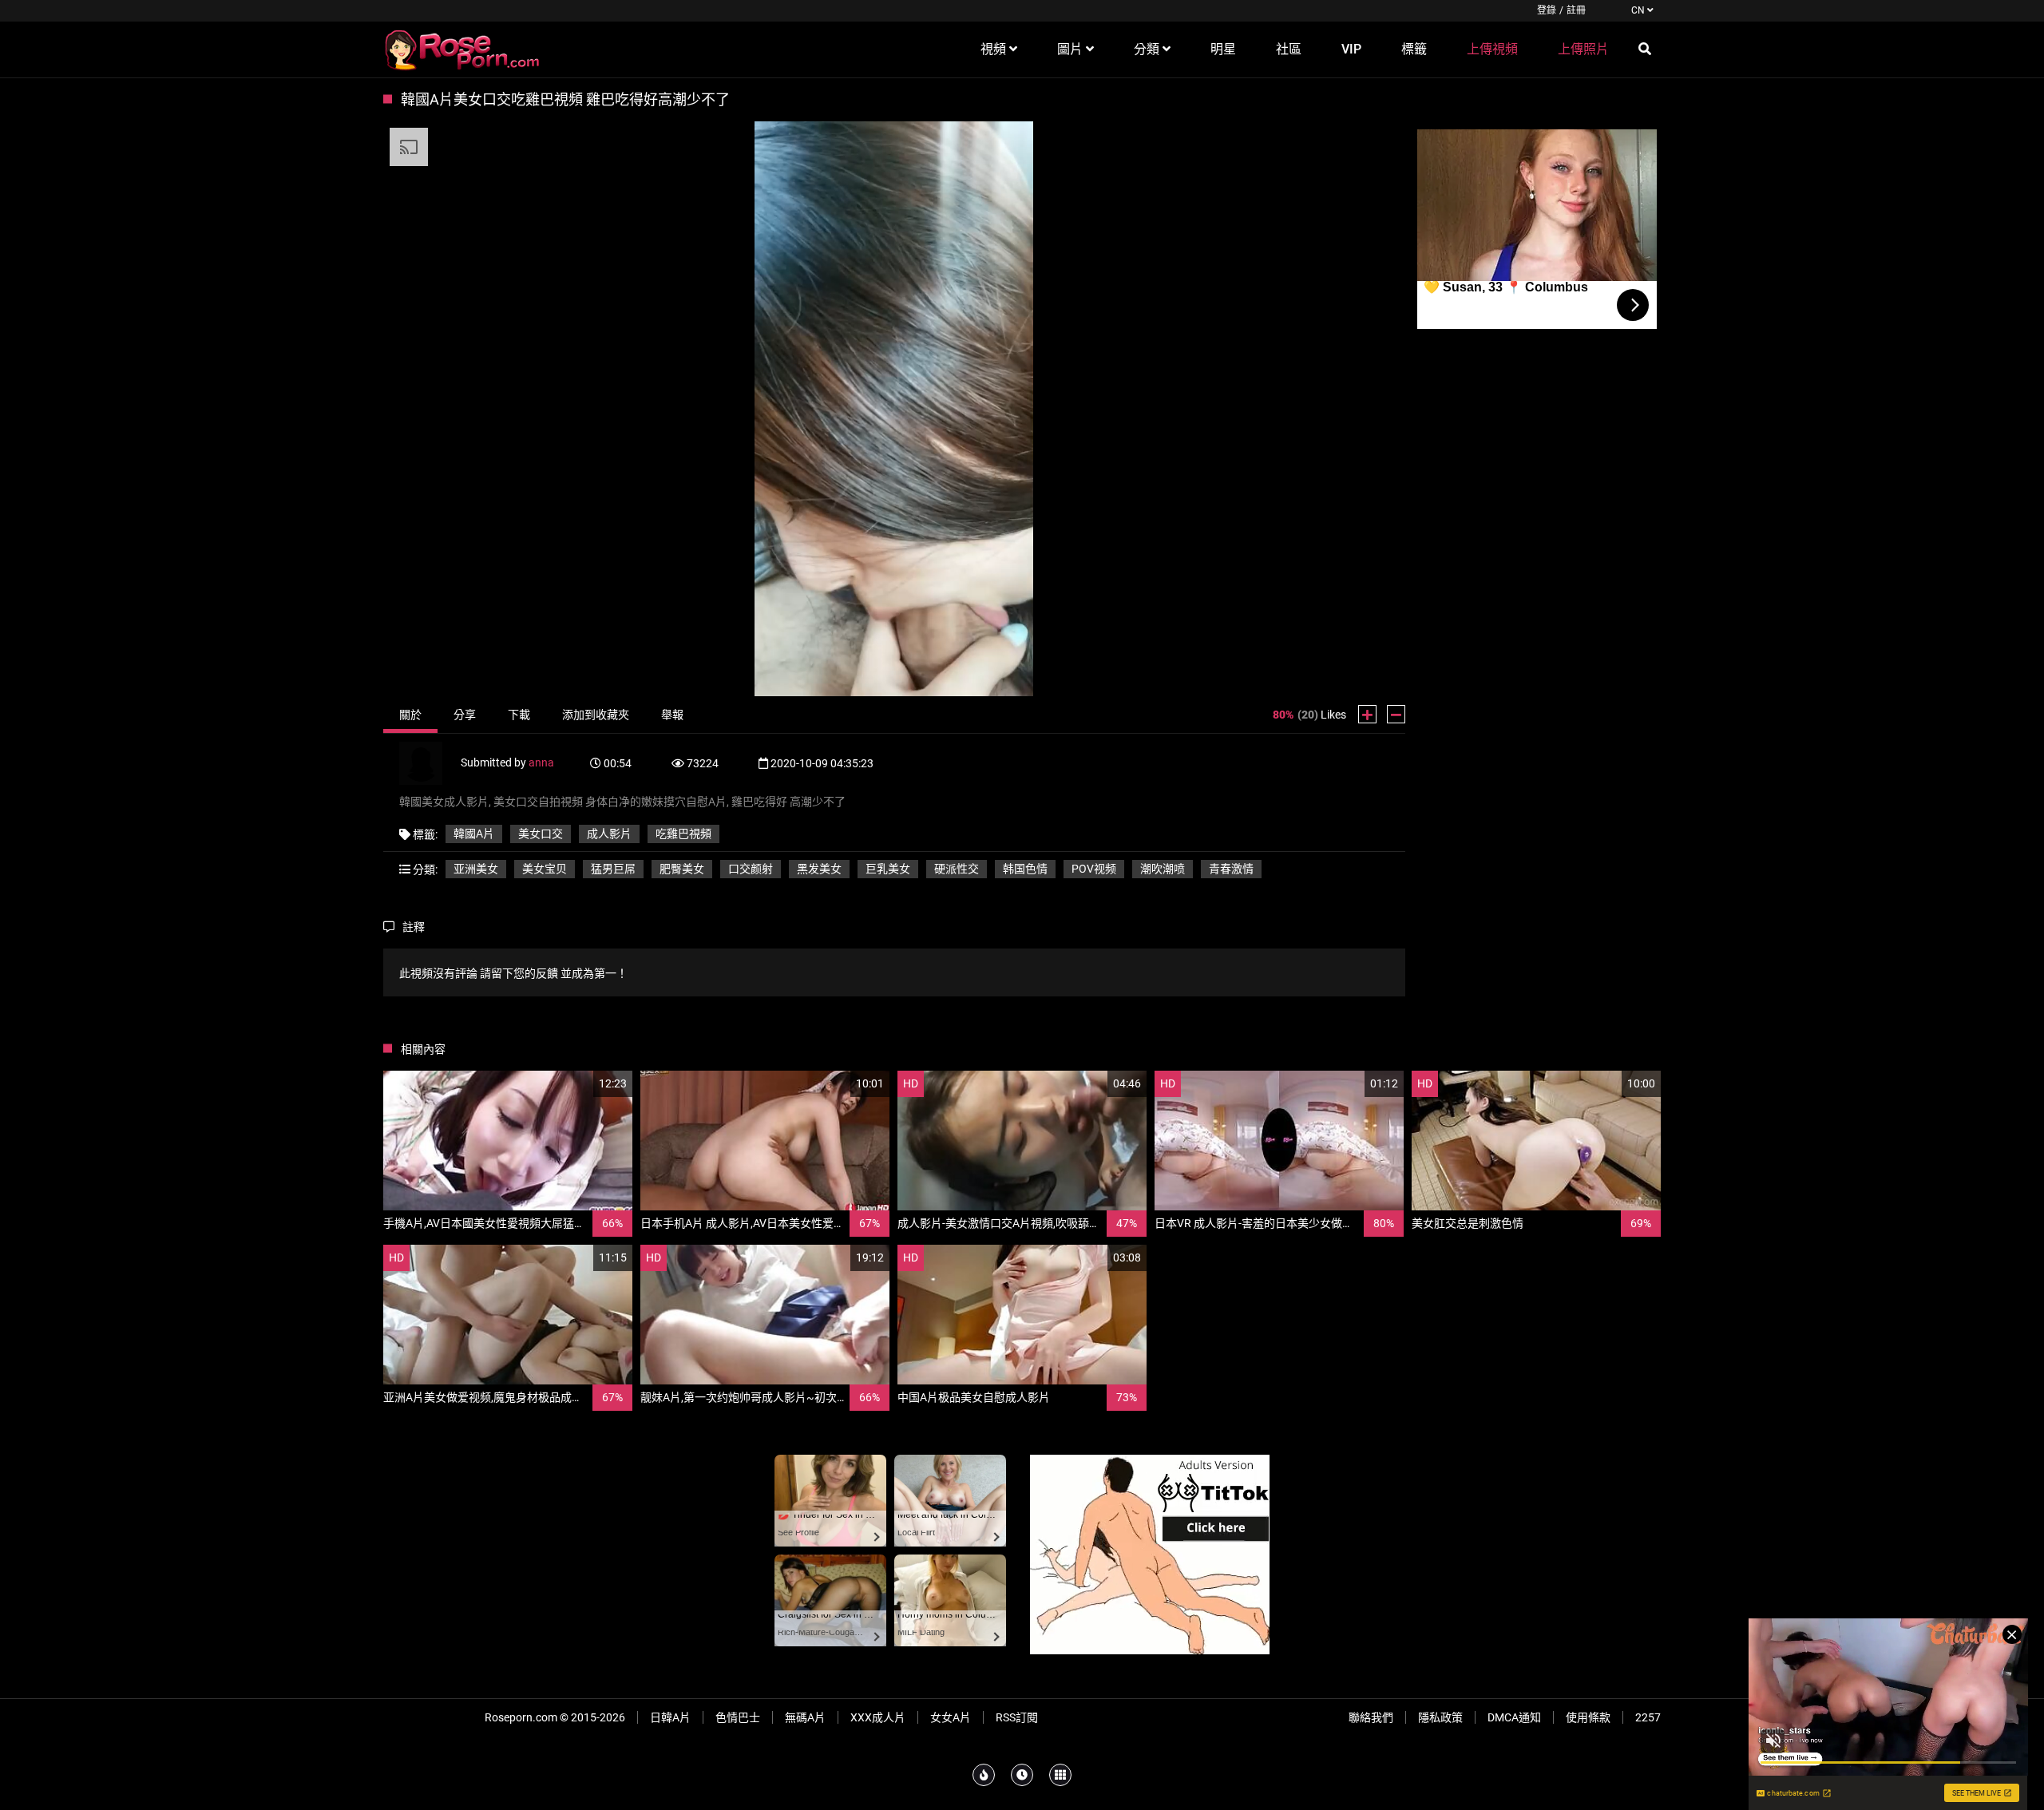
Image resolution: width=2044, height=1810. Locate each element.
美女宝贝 (545, 869)
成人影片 (609, 834)
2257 (1648, 1717)
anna (541, 762)
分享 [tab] (465, 715)
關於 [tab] (410, 715)
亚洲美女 (476, 869)
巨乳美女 (888, 869)
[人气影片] (984, 1775)
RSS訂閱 (1017, 1717)
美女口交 (541, 834)
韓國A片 (474, 834)
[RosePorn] (463, 50)
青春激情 (1231, 869)
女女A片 (951, 1717)
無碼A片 (805, 1717)
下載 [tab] (519, 715)
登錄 (1547, 10)
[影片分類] (1060, 1775)
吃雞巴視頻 (683, 834)
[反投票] (1396, 714)
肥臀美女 (682, 869)
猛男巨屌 (613, 869)
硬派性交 (957, 869)
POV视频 (1094, 869)
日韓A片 (670, 1717)
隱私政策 (1440, 1717)
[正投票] (1367, 714)
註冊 (1576, 10)
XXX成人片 (878, 1717)
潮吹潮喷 (1163, 869)
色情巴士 (738, 1717)
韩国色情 (1025, 869)
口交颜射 (751, 869)
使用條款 (1588, 1717)
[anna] (430, 762)
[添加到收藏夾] (582, 1084)
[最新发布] (1022, 1775)
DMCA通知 (1514, 1717)
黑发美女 (819, 869)
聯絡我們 (1371, 1717)
